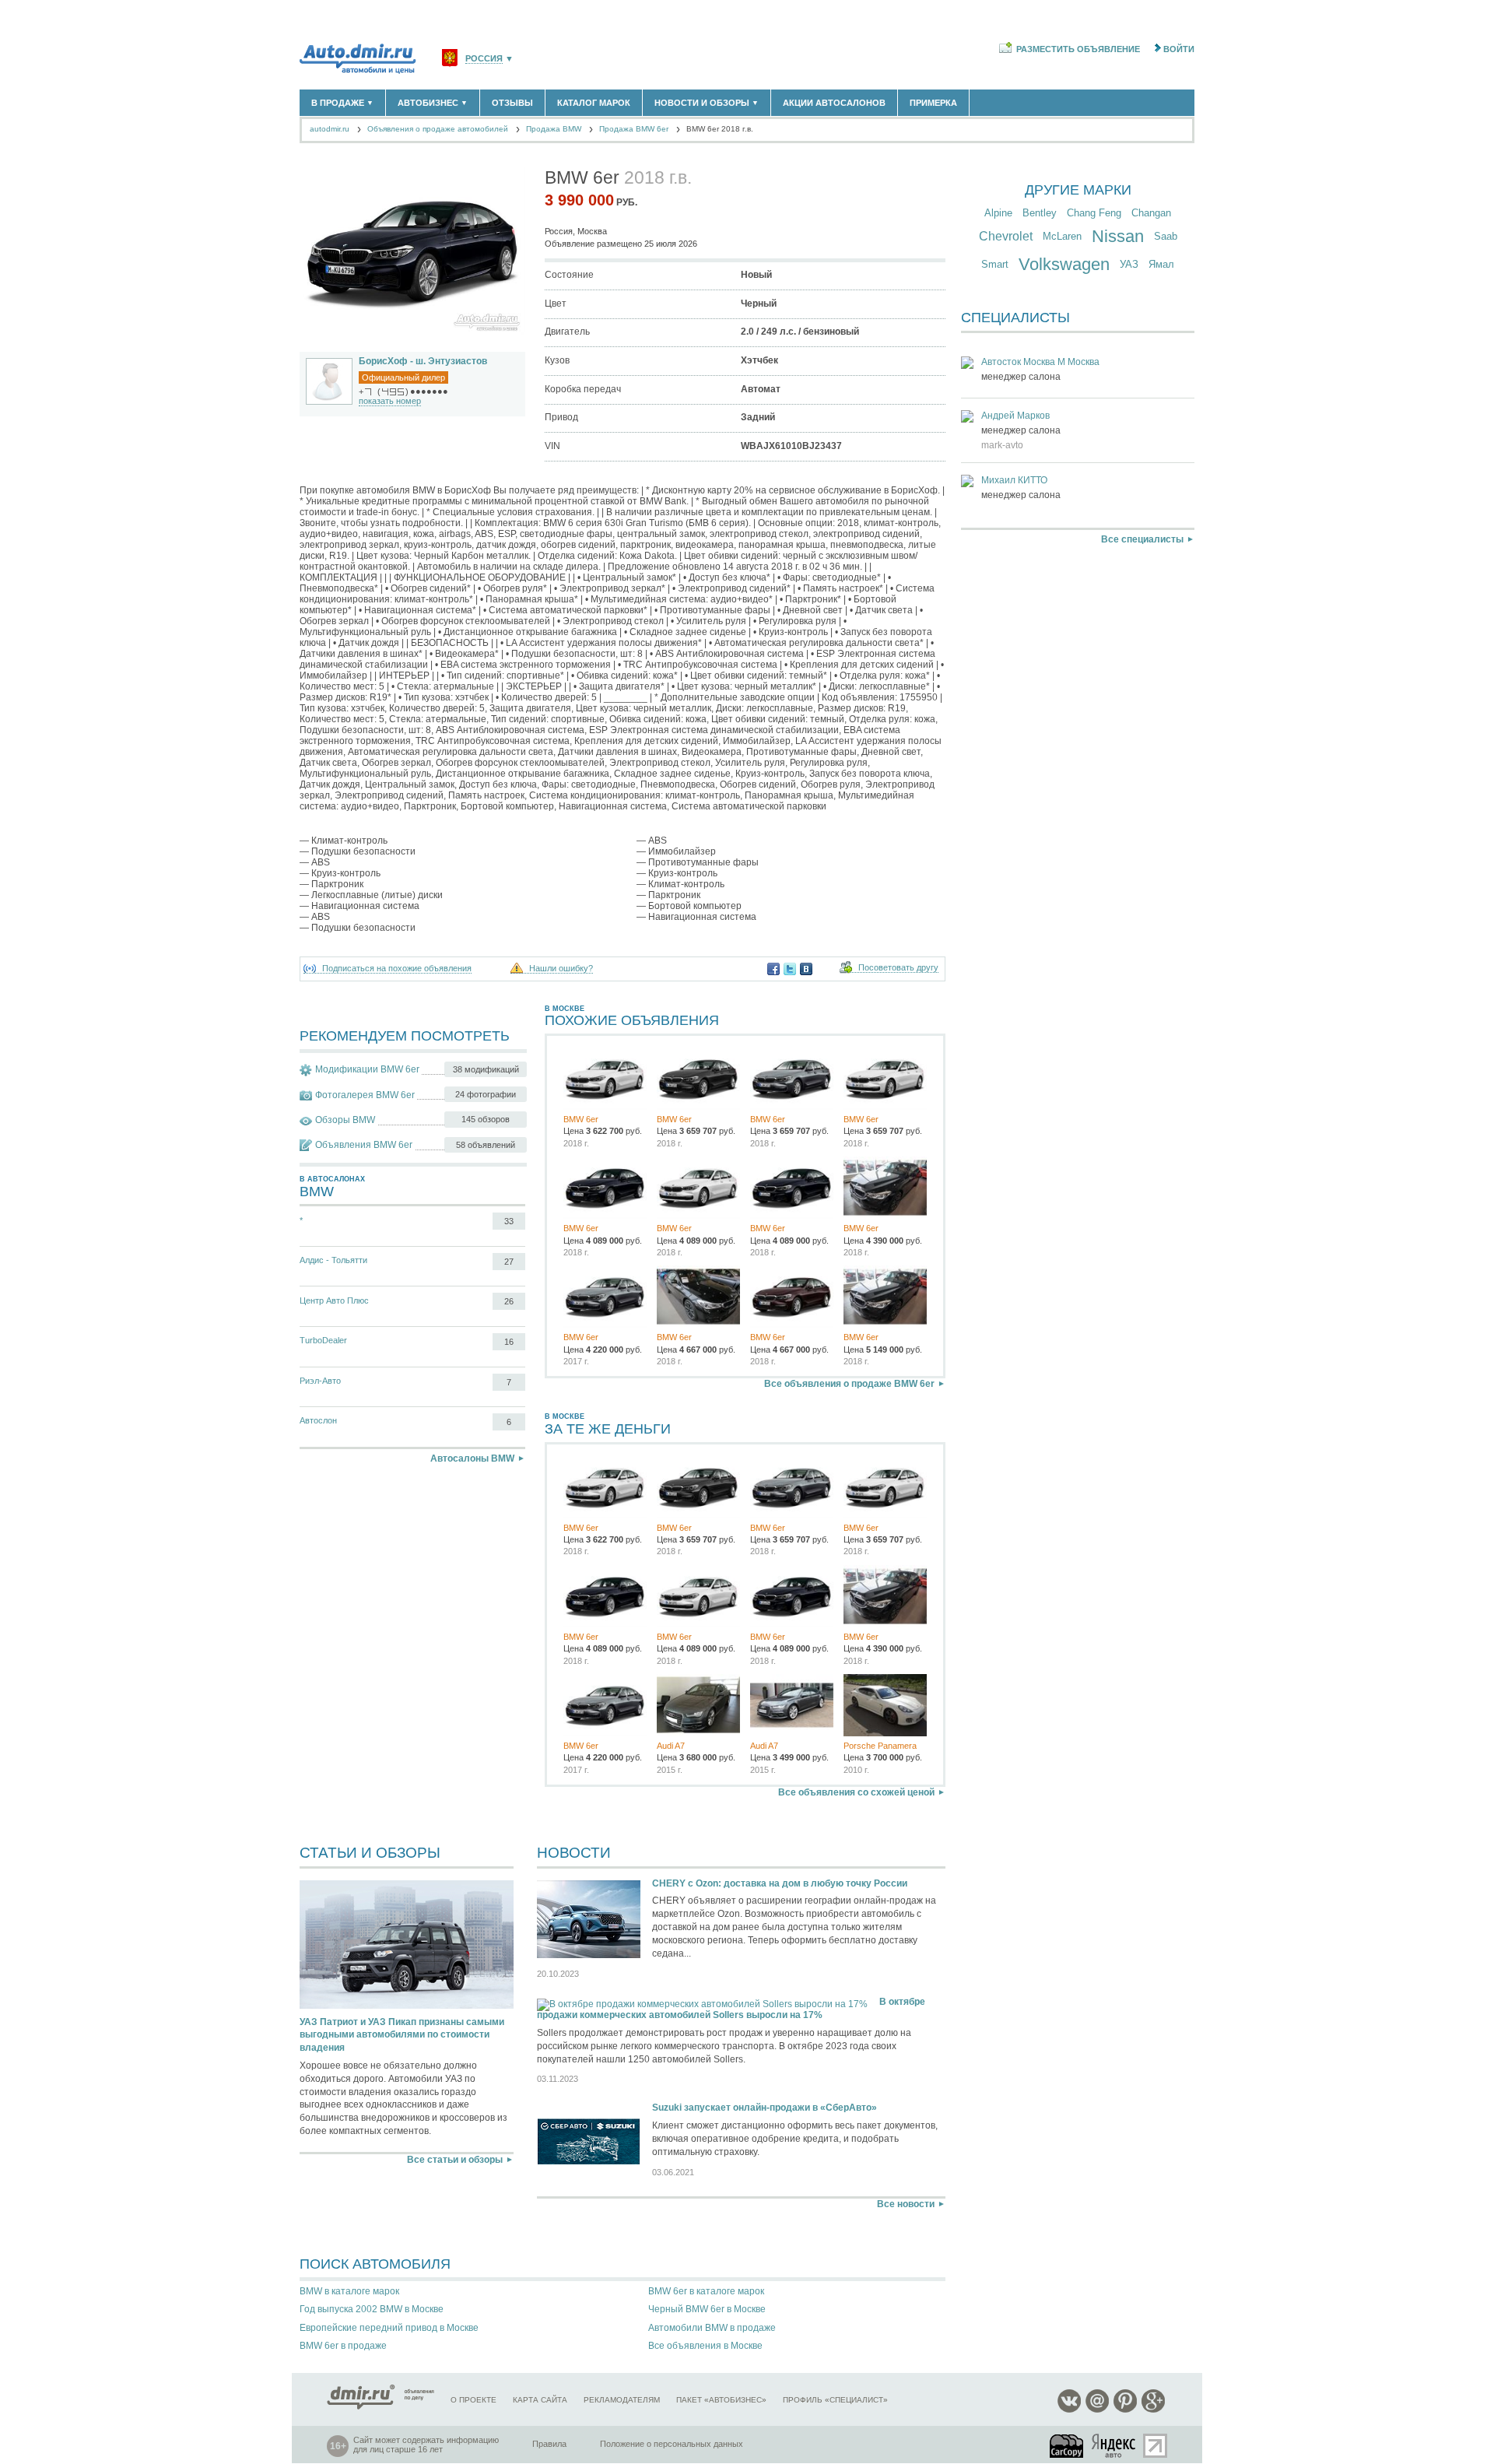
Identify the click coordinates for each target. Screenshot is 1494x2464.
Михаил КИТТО (1014, 480)
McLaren (1062, 236)
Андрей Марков (1015, 416)
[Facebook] (773, 969)
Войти (1179, 49)
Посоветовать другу (898, 968)
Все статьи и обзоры (455, 2160)
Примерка (933, 103)
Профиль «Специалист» (835, 2400)
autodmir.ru (330, 129)
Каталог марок (594, 103)
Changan (1151, 213)
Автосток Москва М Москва (1040, 362)
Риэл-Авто (320, 1381)
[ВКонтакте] (806, 969)
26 (509, 1301)
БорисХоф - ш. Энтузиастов (423, 361)
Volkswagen (1064, 264)
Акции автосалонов (834, 103)
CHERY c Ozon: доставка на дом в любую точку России (780, 1883)
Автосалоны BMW (472, 1458)
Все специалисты (1142, 539)
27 (509, 1262)
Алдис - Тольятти (333, 1260)
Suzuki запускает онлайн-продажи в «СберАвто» (765, 2108)
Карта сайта (540, 2400)
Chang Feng (1094, 213)
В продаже (342, 103)
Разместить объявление (1078, 49)
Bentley (1040, 213)
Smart (995, 264)
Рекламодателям (622, 2400)
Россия (484, 59)
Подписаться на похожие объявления (397, 969)
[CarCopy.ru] (1068, 2446)
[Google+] (1153, 2410)
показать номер (390, 401)
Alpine (998, 213)
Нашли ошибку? (561, 969)
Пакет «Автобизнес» (721, 2400)
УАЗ (1129, 264)
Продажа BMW (554, 129)
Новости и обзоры (707, 103)
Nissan (1118, 236)
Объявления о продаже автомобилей (438, 129)
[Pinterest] (1125, 2410)
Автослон (318, 1420)
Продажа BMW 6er (634, 129)
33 (509, 1221)
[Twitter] (790, 969)
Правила (549, 2444)
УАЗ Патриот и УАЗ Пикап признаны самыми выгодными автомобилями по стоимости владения (402, 2035)
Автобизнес (433, 103)
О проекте (473, 2400)
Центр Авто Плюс (334, 1300)
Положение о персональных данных (672, 2444)
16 (509, 1342)
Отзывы (512, 103)
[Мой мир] (1097, 2410)
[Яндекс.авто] (1114, 2446)
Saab (1166, 236)
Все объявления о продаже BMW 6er (849, 1384)
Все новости (906, 2204)
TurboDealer (323, 1340)
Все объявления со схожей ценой (856, 1792)
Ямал (1161, 264)
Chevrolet (1006, 236)
